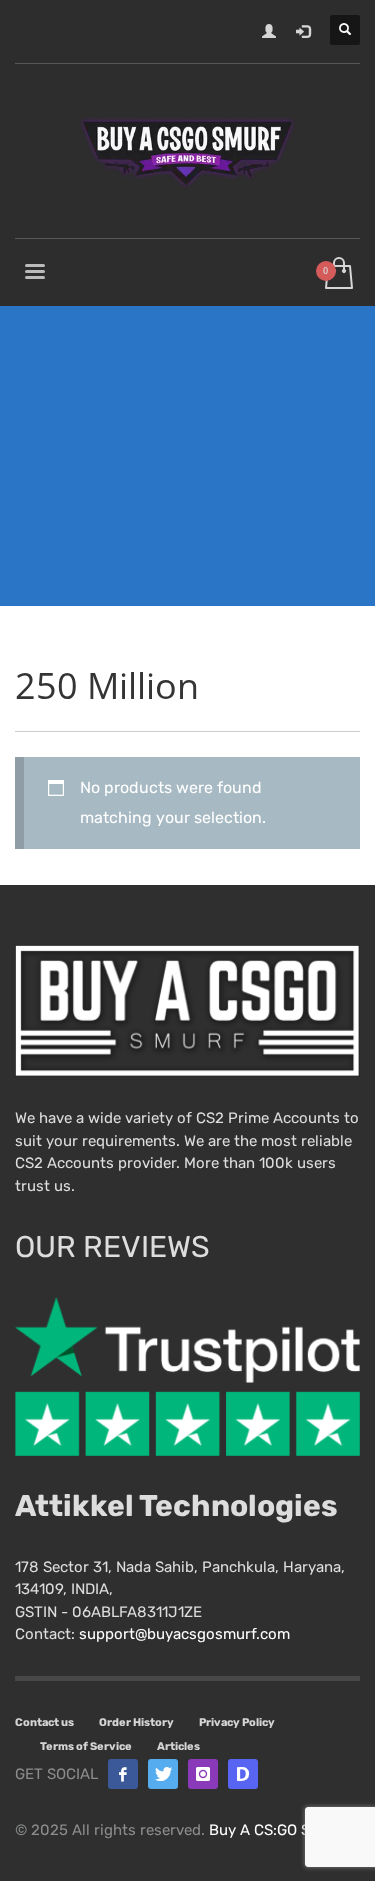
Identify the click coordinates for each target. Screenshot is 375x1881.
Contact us (44, 1722)
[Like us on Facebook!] (123, 1774)
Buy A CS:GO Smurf (276, 1830)
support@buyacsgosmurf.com (184, 1634)
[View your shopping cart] (337, 274)
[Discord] (243, 1774)
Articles (178, 1746)
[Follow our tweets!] (163, 1774)
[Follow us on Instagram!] (203, 1774)
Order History (136, 1722)
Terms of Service (86, 1746)
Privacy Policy (237, 1722)
